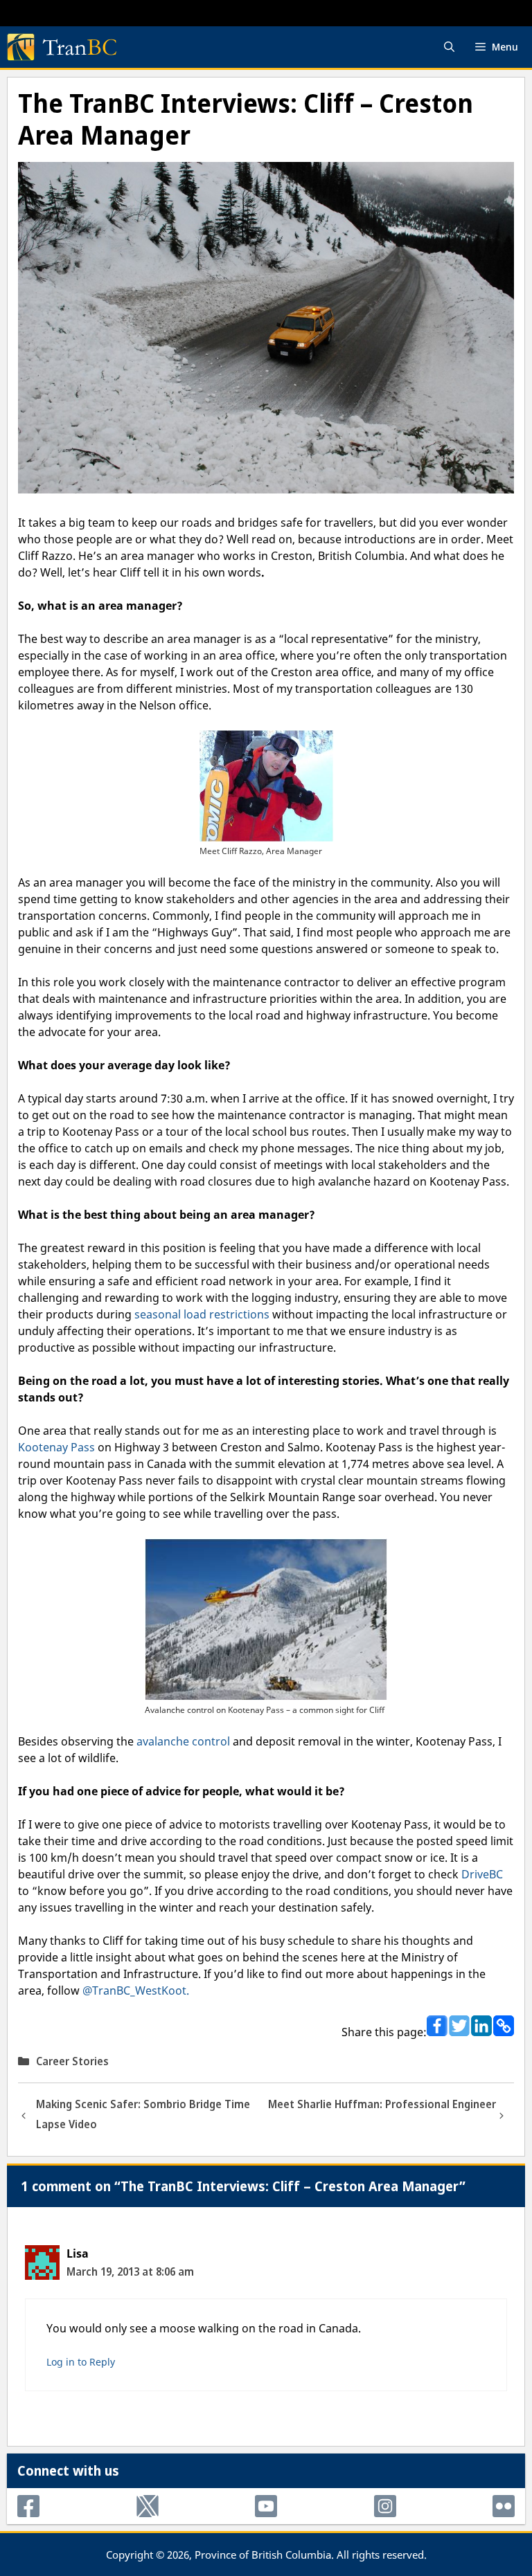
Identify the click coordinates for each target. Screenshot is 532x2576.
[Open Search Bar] (449, 47)
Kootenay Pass (58, 1447)
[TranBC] (62, 47)
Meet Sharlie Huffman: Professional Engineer (382, 2104)
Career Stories (72, 2061)
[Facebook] (28, 2506)
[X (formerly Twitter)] (148, 2506)
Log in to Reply (81, 2362)
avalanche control (183, 1741)
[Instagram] (385, 2506)
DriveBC (482, 1874)
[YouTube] (266, 2506)
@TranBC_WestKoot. (136, 1990)
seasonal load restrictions (202, 1314)
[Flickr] (504, 2506)
